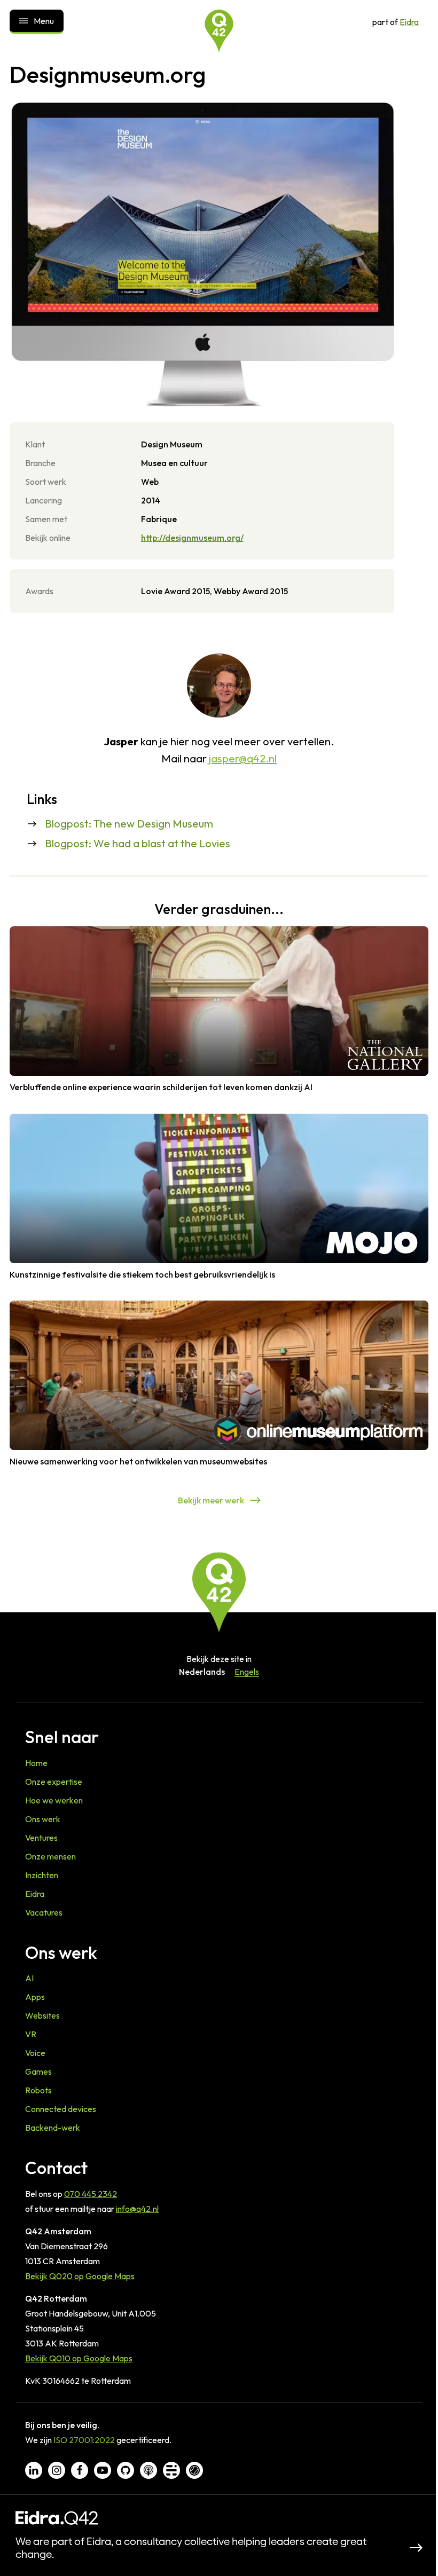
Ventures (41, 1838)
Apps (35, 1997)
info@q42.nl (137, 2209)
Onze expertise (54, 1782)
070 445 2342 (91, 2194)
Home (36, 1763)
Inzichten (42, 1875)
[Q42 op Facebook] (80, 2470)
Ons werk (43, 1819)
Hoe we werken (54, 1800)
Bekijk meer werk (211, 1500)
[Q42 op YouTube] (103, 2470)
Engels (247, 1672)
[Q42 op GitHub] (126, 2470)
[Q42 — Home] (219, 31)
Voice (35, 2053)
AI (29, 1978)
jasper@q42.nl (243, 758)
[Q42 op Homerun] (194, 2470)
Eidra (409, 22)
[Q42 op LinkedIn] (34, 2470)
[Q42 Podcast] (148, 2470)
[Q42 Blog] (171, 2470)
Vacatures (44, 1912)
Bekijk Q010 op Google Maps (79, 2358)
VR (31, 2034)
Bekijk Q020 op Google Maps (80, 2276)
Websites (42, 2015)
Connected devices (61, 2109)
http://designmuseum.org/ (192, 538)
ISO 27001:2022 (84, 2440)
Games (38, 2071)
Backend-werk (53, 2128)
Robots (38, 2090)
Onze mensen (50, 1856)
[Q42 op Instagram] (57, 2470)
